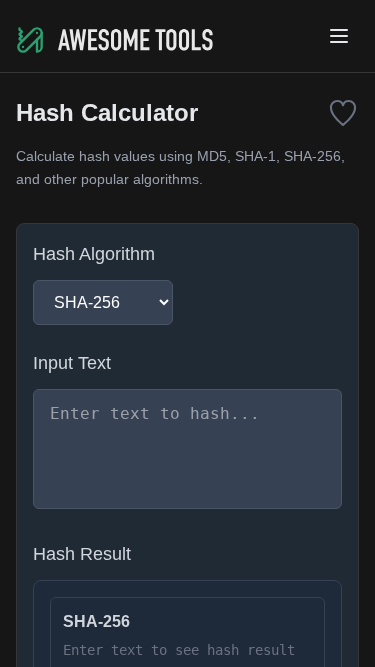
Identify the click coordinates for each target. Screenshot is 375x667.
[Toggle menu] (339, 36)
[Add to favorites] (343, 113)
